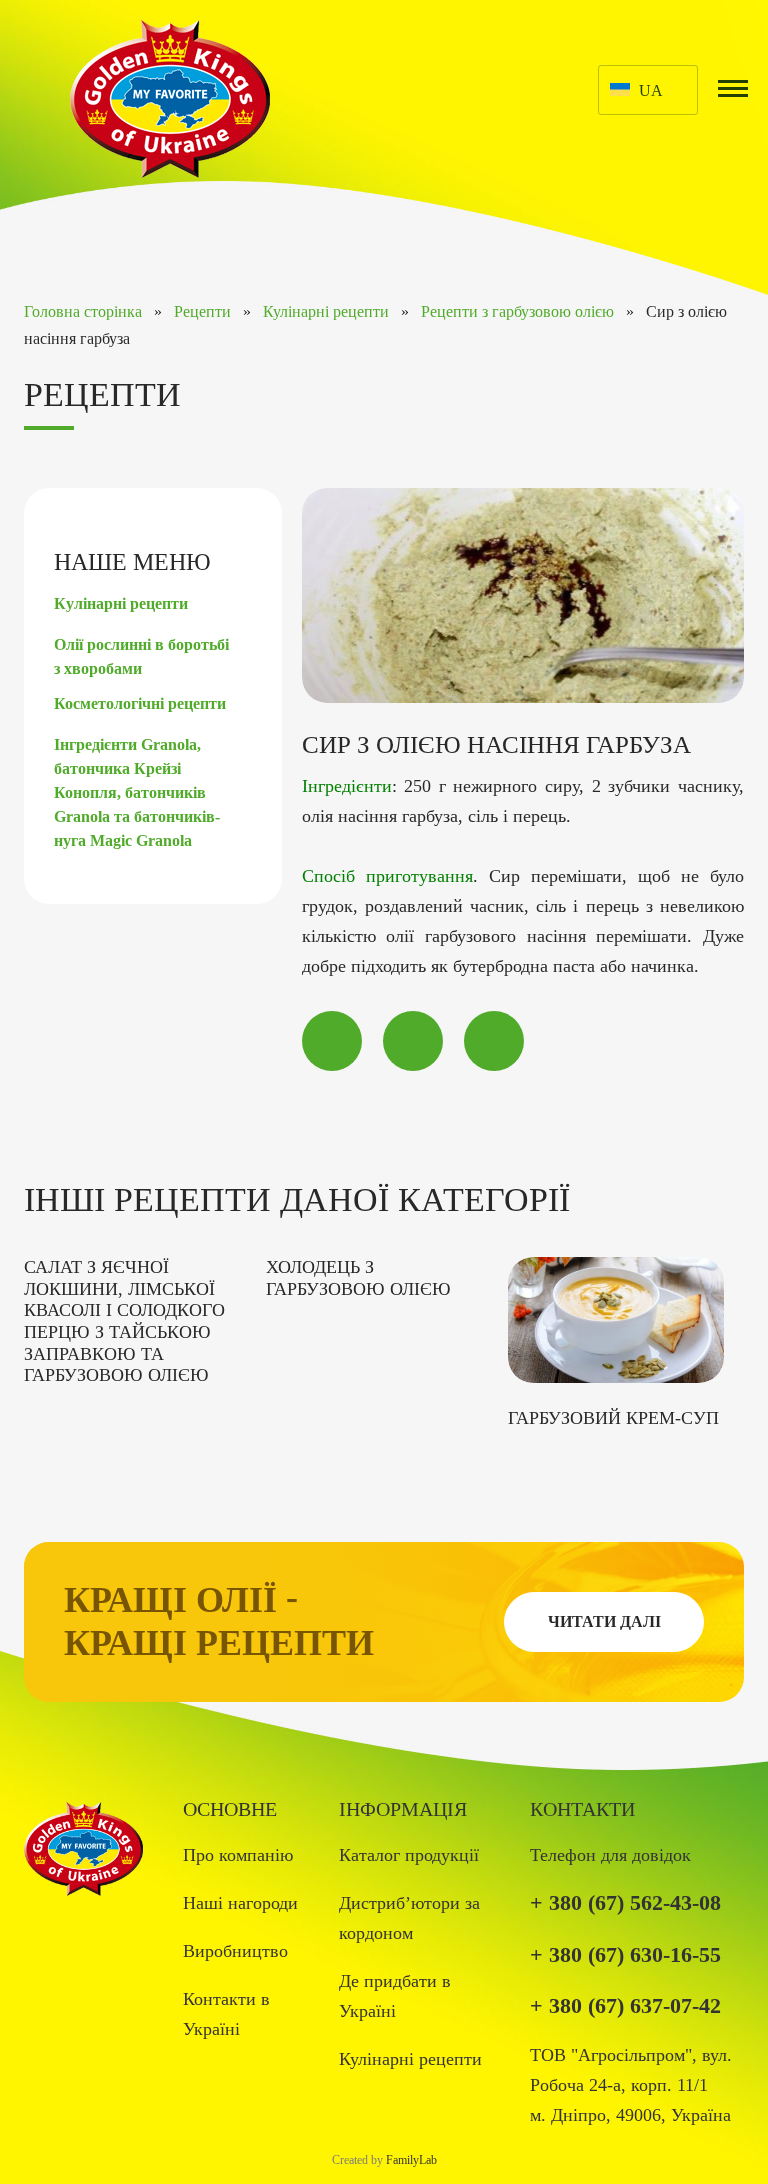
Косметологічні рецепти (140, 703)
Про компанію (238, 1855)
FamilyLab (411, 2160)
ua (650, 90)
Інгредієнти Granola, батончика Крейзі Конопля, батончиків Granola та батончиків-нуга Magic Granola (137, 792)
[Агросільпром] (170, 97)
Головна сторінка (83, 311)
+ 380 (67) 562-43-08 (625, 1902)
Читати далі (604, 1621)
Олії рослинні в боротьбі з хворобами (141, 656)
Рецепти (202, 311)
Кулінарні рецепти (326, 311)
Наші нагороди (240, 1903)
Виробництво (235, 1951)
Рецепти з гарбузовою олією (517, 311)
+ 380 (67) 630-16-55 (625, 1954)
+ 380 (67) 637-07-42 (625, 2005)
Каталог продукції (409, 1855)
